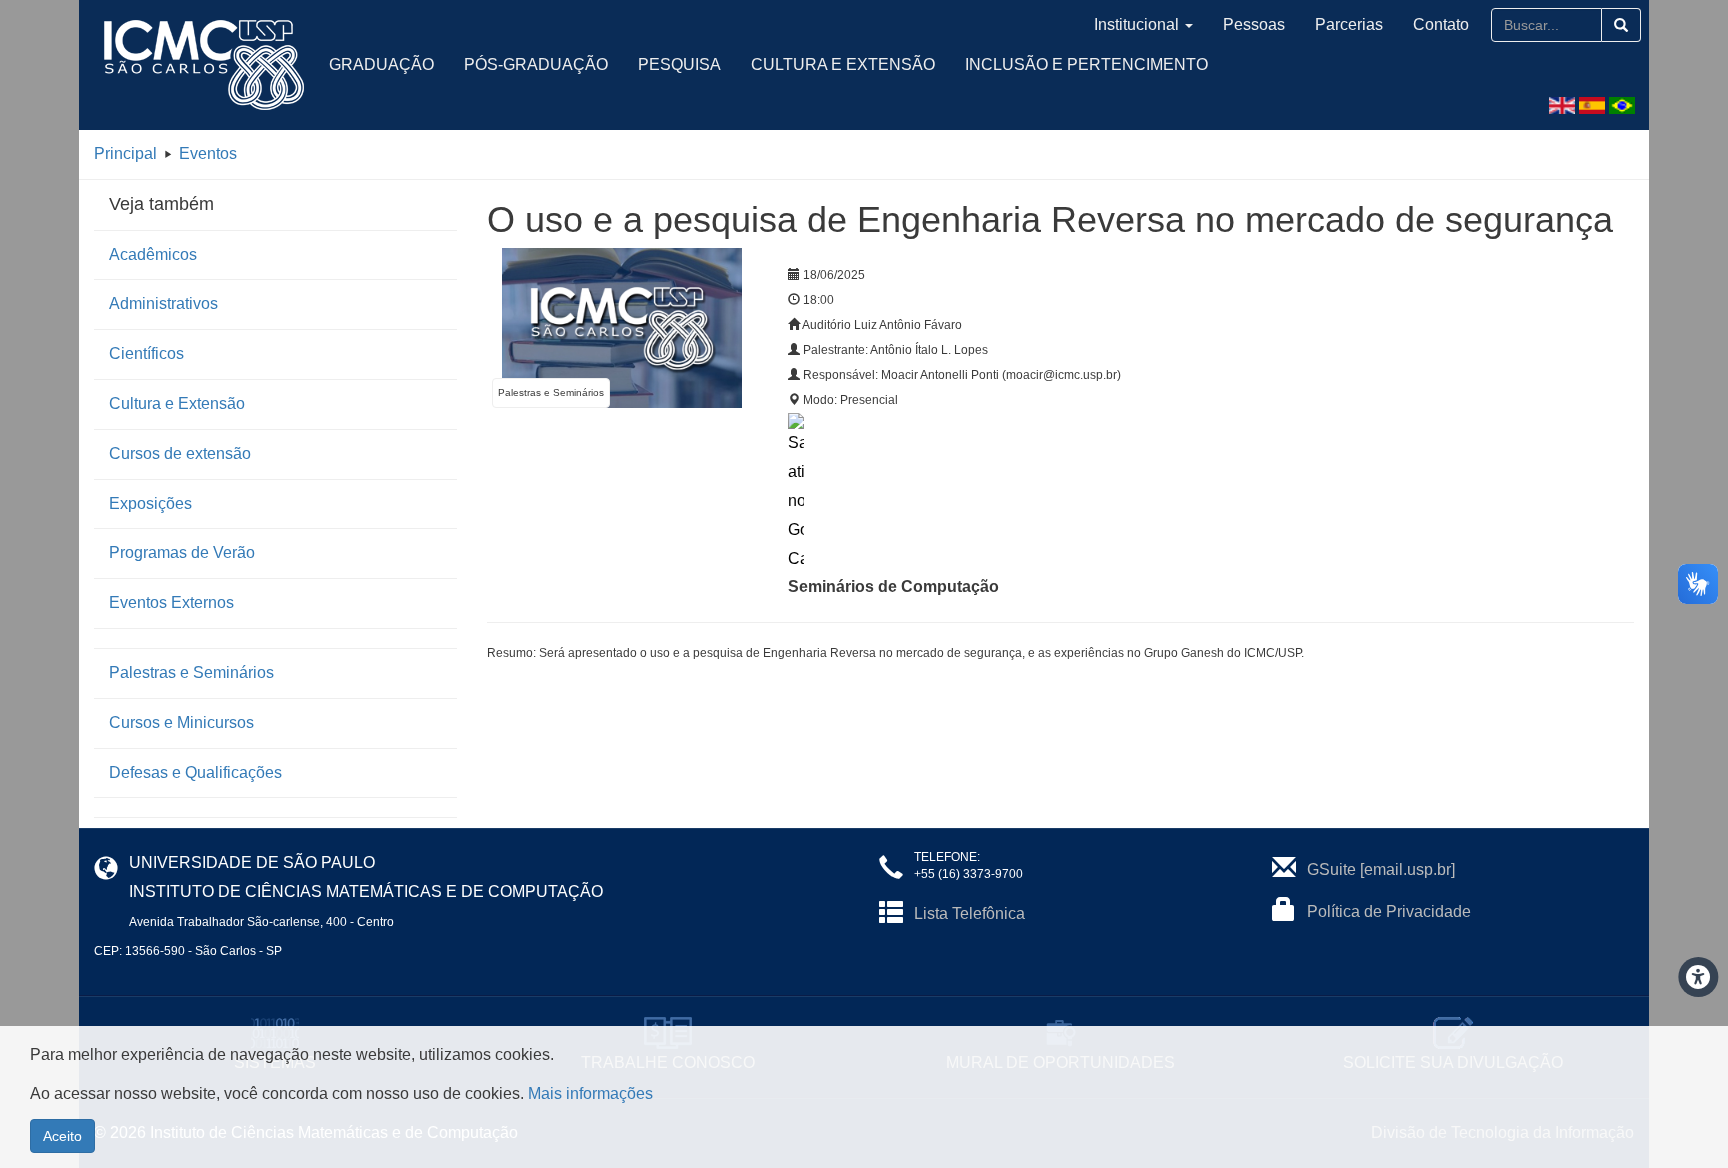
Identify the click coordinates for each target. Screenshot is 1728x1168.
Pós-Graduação (536, 64)
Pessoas (1254, 24)
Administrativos (163, 303)
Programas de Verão (182, 552)
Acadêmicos (153, 254)
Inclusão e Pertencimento (1086, 64)
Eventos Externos (171, 602)
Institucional (1136, 24)
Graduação (381, 64)
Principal (125, 153)
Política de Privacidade (1389, 911)
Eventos (208, 153)
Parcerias (1349, 24)
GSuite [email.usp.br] (1381, 869)
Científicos (146, 353)
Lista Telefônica (969, 913)
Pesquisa (679, 64)
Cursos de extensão (180, 453)
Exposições (150, 503)
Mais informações (590, 1093)
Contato (1441, 24)
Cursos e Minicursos (181, 722)
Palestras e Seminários (191, 672)
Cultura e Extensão (843, 64)
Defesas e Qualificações (195, 772)
